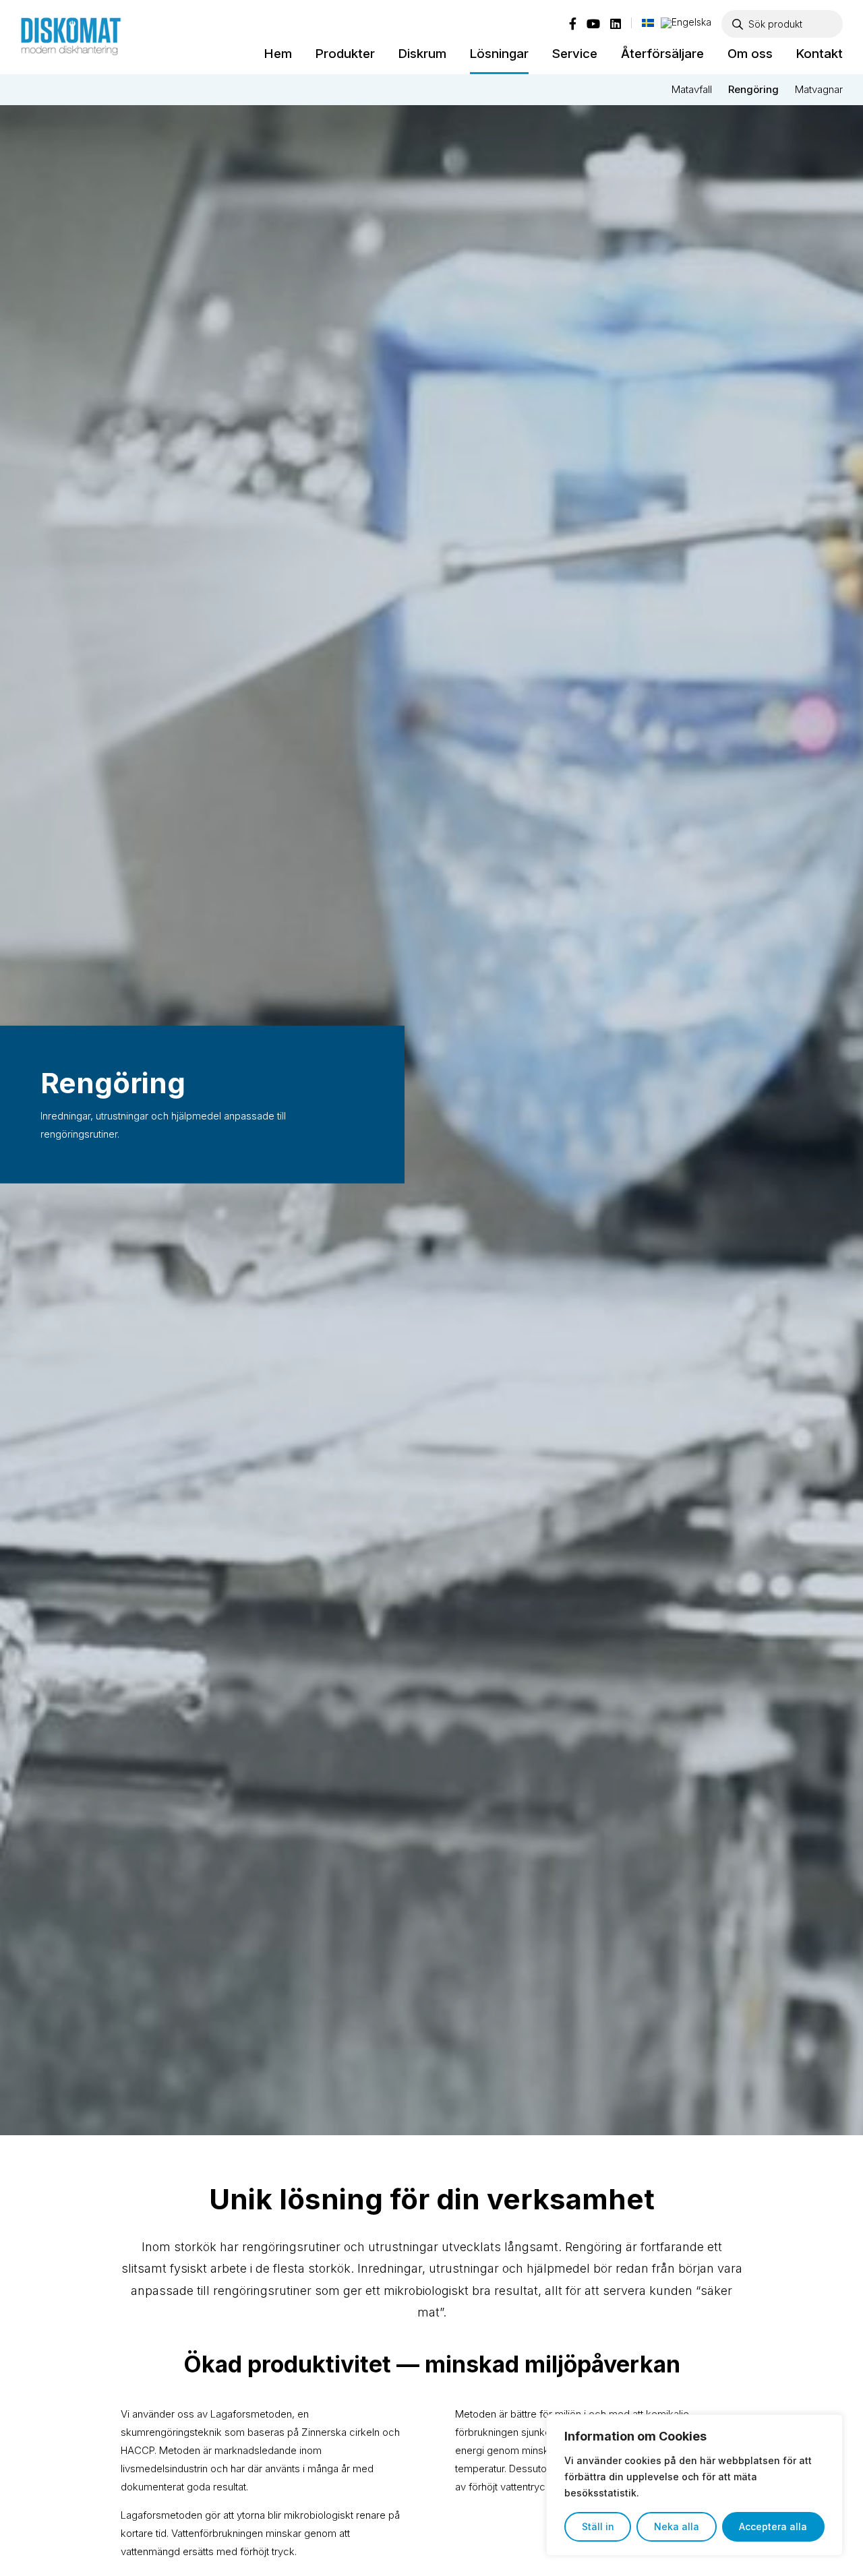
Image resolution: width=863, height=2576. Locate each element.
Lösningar (499, 54)
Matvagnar (819, 89)
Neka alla (677, 2526)
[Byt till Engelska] (686, 23)
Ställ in (598, 2526)
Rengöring (753, 89)
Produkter (345, 54)
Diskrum (422, 54)
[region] (694, 2485)
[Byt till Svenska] (648, 22)
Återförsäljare (662, 54)
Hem (278, 54)
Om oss (750, 54)
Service (575, 54)
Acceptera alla (773, 2526)
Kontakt (820, 54)
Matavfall (692, 89)
